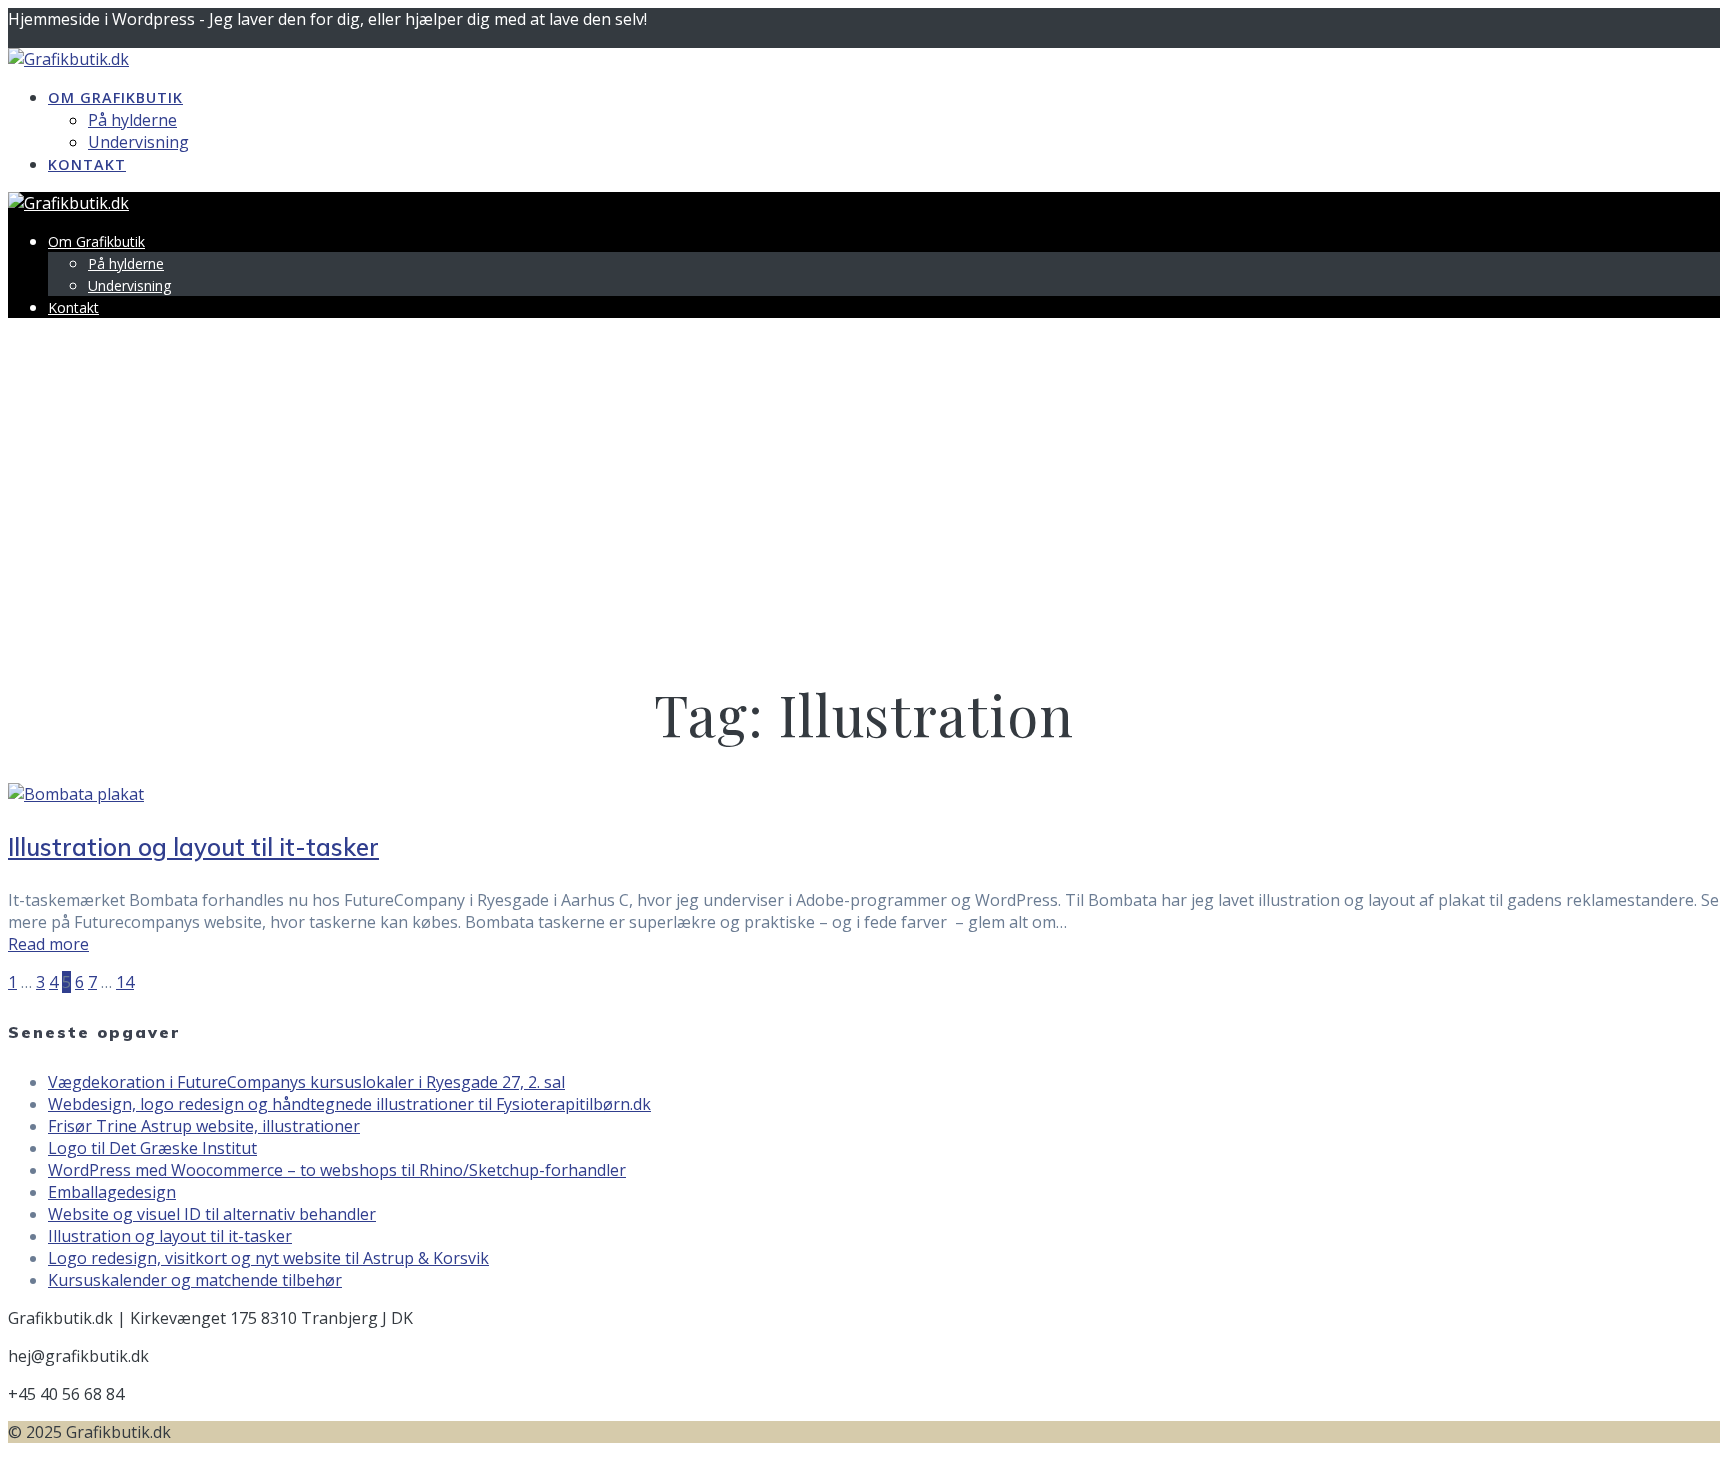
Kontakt (87, 164)
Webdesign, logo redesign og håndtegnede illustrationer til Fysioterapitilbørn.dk (349, 1104)
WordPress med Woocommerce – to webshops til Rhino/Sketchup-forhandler (337, 1170)
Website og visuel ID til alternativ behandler (212, 1214)
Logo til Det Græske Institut (152, 1148)
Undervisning (138, 142)
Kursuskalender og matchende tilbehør (195, 1280)
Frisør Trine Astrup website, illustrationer (204, 1126)
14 (125, 982)
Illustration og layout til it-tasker (193, 847)
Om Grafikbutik (115, 97)
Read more (48, 944)
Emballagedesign (112, 1192)
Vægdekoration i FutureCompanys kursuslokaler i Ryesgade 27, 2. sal (306, 1082)
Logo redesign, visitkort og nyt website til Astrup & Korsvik (268, 1258)
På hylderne (132, 120)
